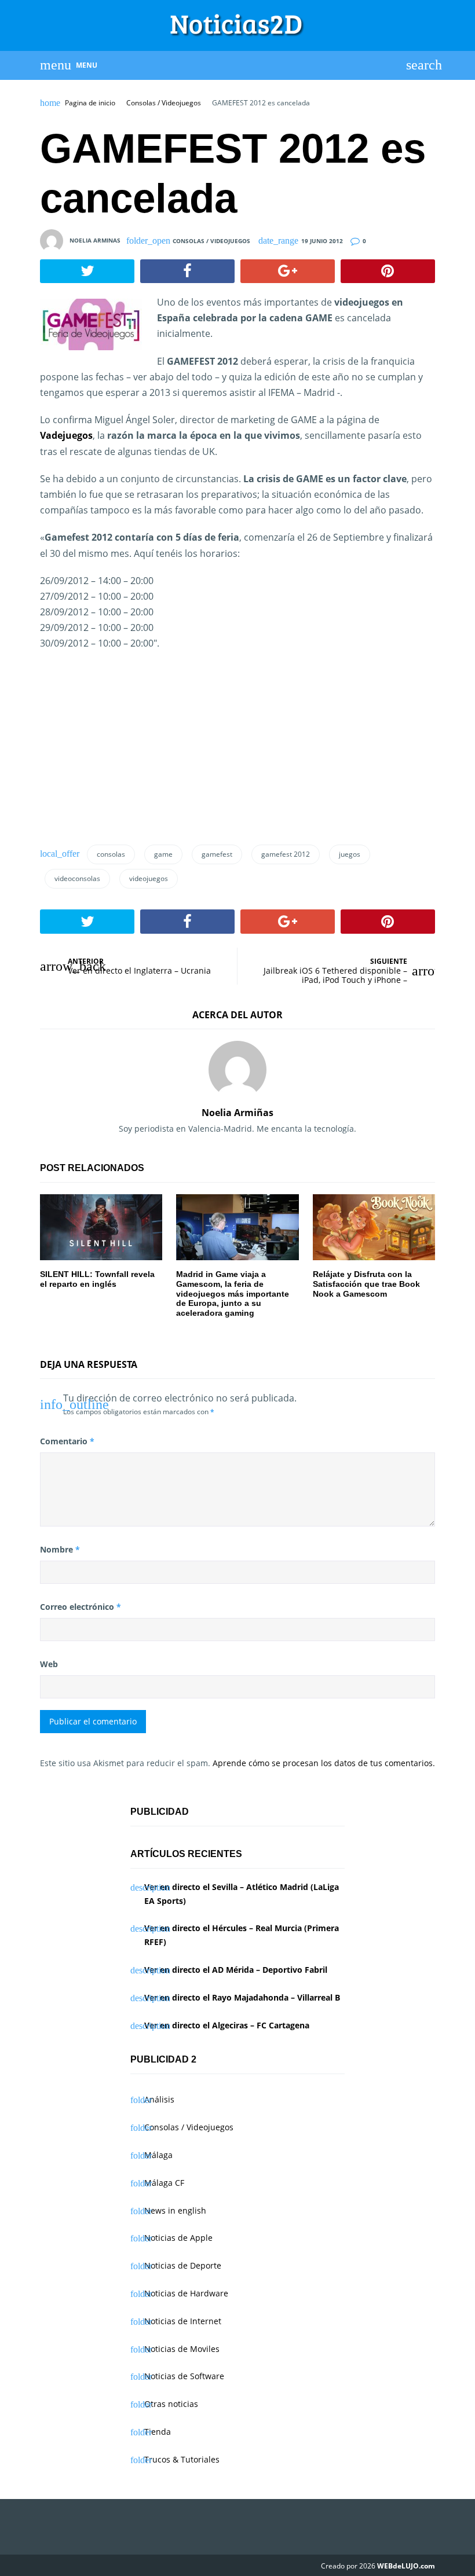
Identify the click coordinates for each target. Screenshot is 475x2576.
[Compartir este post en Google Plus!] (288, 271)
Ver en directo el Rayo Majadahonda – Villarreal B (242, 1997)
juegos (350, 854)
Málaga (158, 2155)
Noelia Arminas (95, 240)
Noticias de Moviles (182, 2349)
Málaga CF (164, 2183)
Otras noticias (171, 2404)
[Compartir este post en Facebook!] (187, 271)
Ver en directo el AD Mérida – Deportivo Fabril (236, 1970)
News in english (175, 2210)
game (163, 854)
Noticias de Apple (178, 2238)
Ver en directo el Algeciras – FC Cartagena (227, 2025)
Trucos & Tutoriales (182, 2459)
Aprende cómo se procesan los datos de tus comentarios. (324, 1763)
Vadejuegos (66, 435)
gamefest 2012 (286, 854)
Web (49, 1664)
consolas (111, 854)
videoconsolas (77, 878)
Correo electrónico (81, 1607)
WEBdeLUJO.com (406, 2566)
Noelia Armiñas (237, 1113)
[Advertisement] (137, 744)
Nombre (60, 1549)
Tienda (158, 2432)
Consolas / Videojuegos (164, 103)
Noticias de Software (184, 2376)
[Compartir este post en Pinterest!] (388, 271)
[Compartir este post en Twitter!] (87, 271)
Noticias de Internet (183, 2321)
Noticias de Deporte (183, 2265)
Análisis (159, 2099)
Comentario (67, 1441)
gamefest (217, 854)
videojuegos (149, 878)
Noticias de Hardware (186, 2293)
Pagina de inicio (90, 103)
